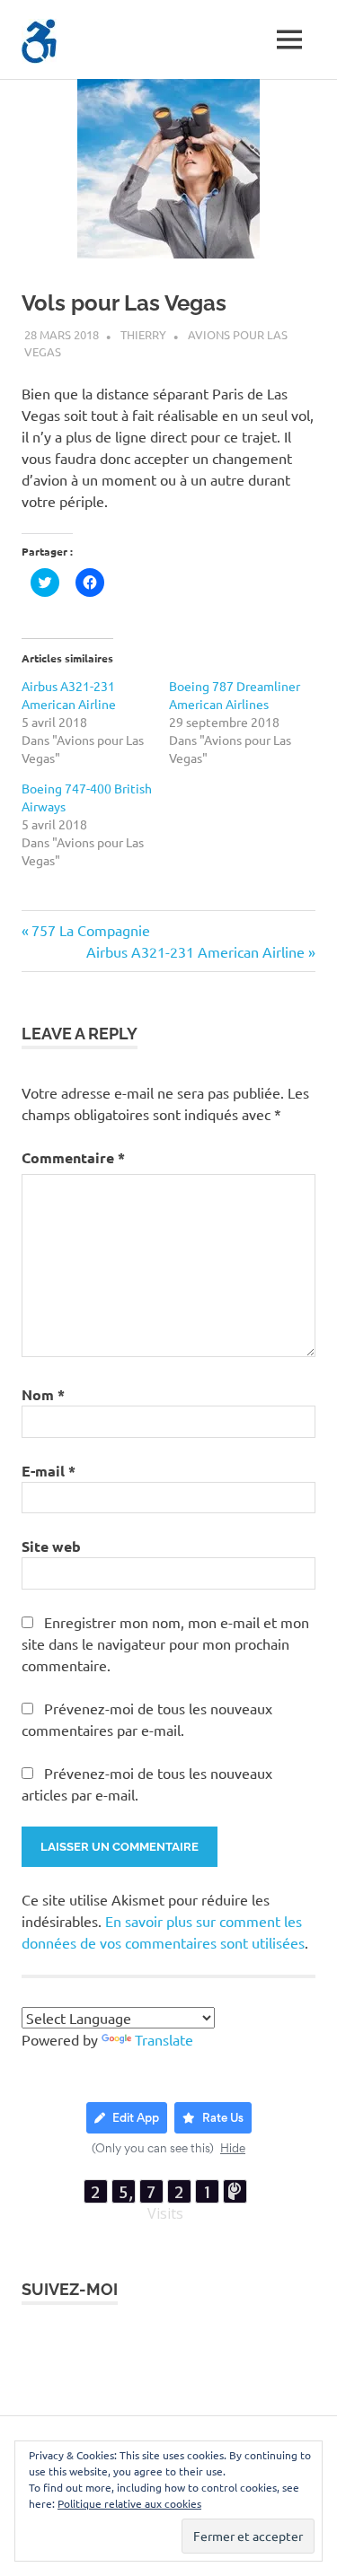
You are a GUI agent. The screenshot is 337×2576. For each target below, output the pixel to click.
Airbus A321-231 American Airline (195, 951)
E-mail (49, 1471)
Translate (164, 2039)
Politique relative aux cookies (129, 2503)
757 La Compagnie (90, 930)
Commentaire (73, 1157)
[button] (39, 41)
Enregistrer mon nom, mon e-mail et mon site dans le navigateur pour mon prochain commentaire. (165, 1643)
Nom (43, 1394)
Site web (51, 1546)
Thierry (143, 334)
